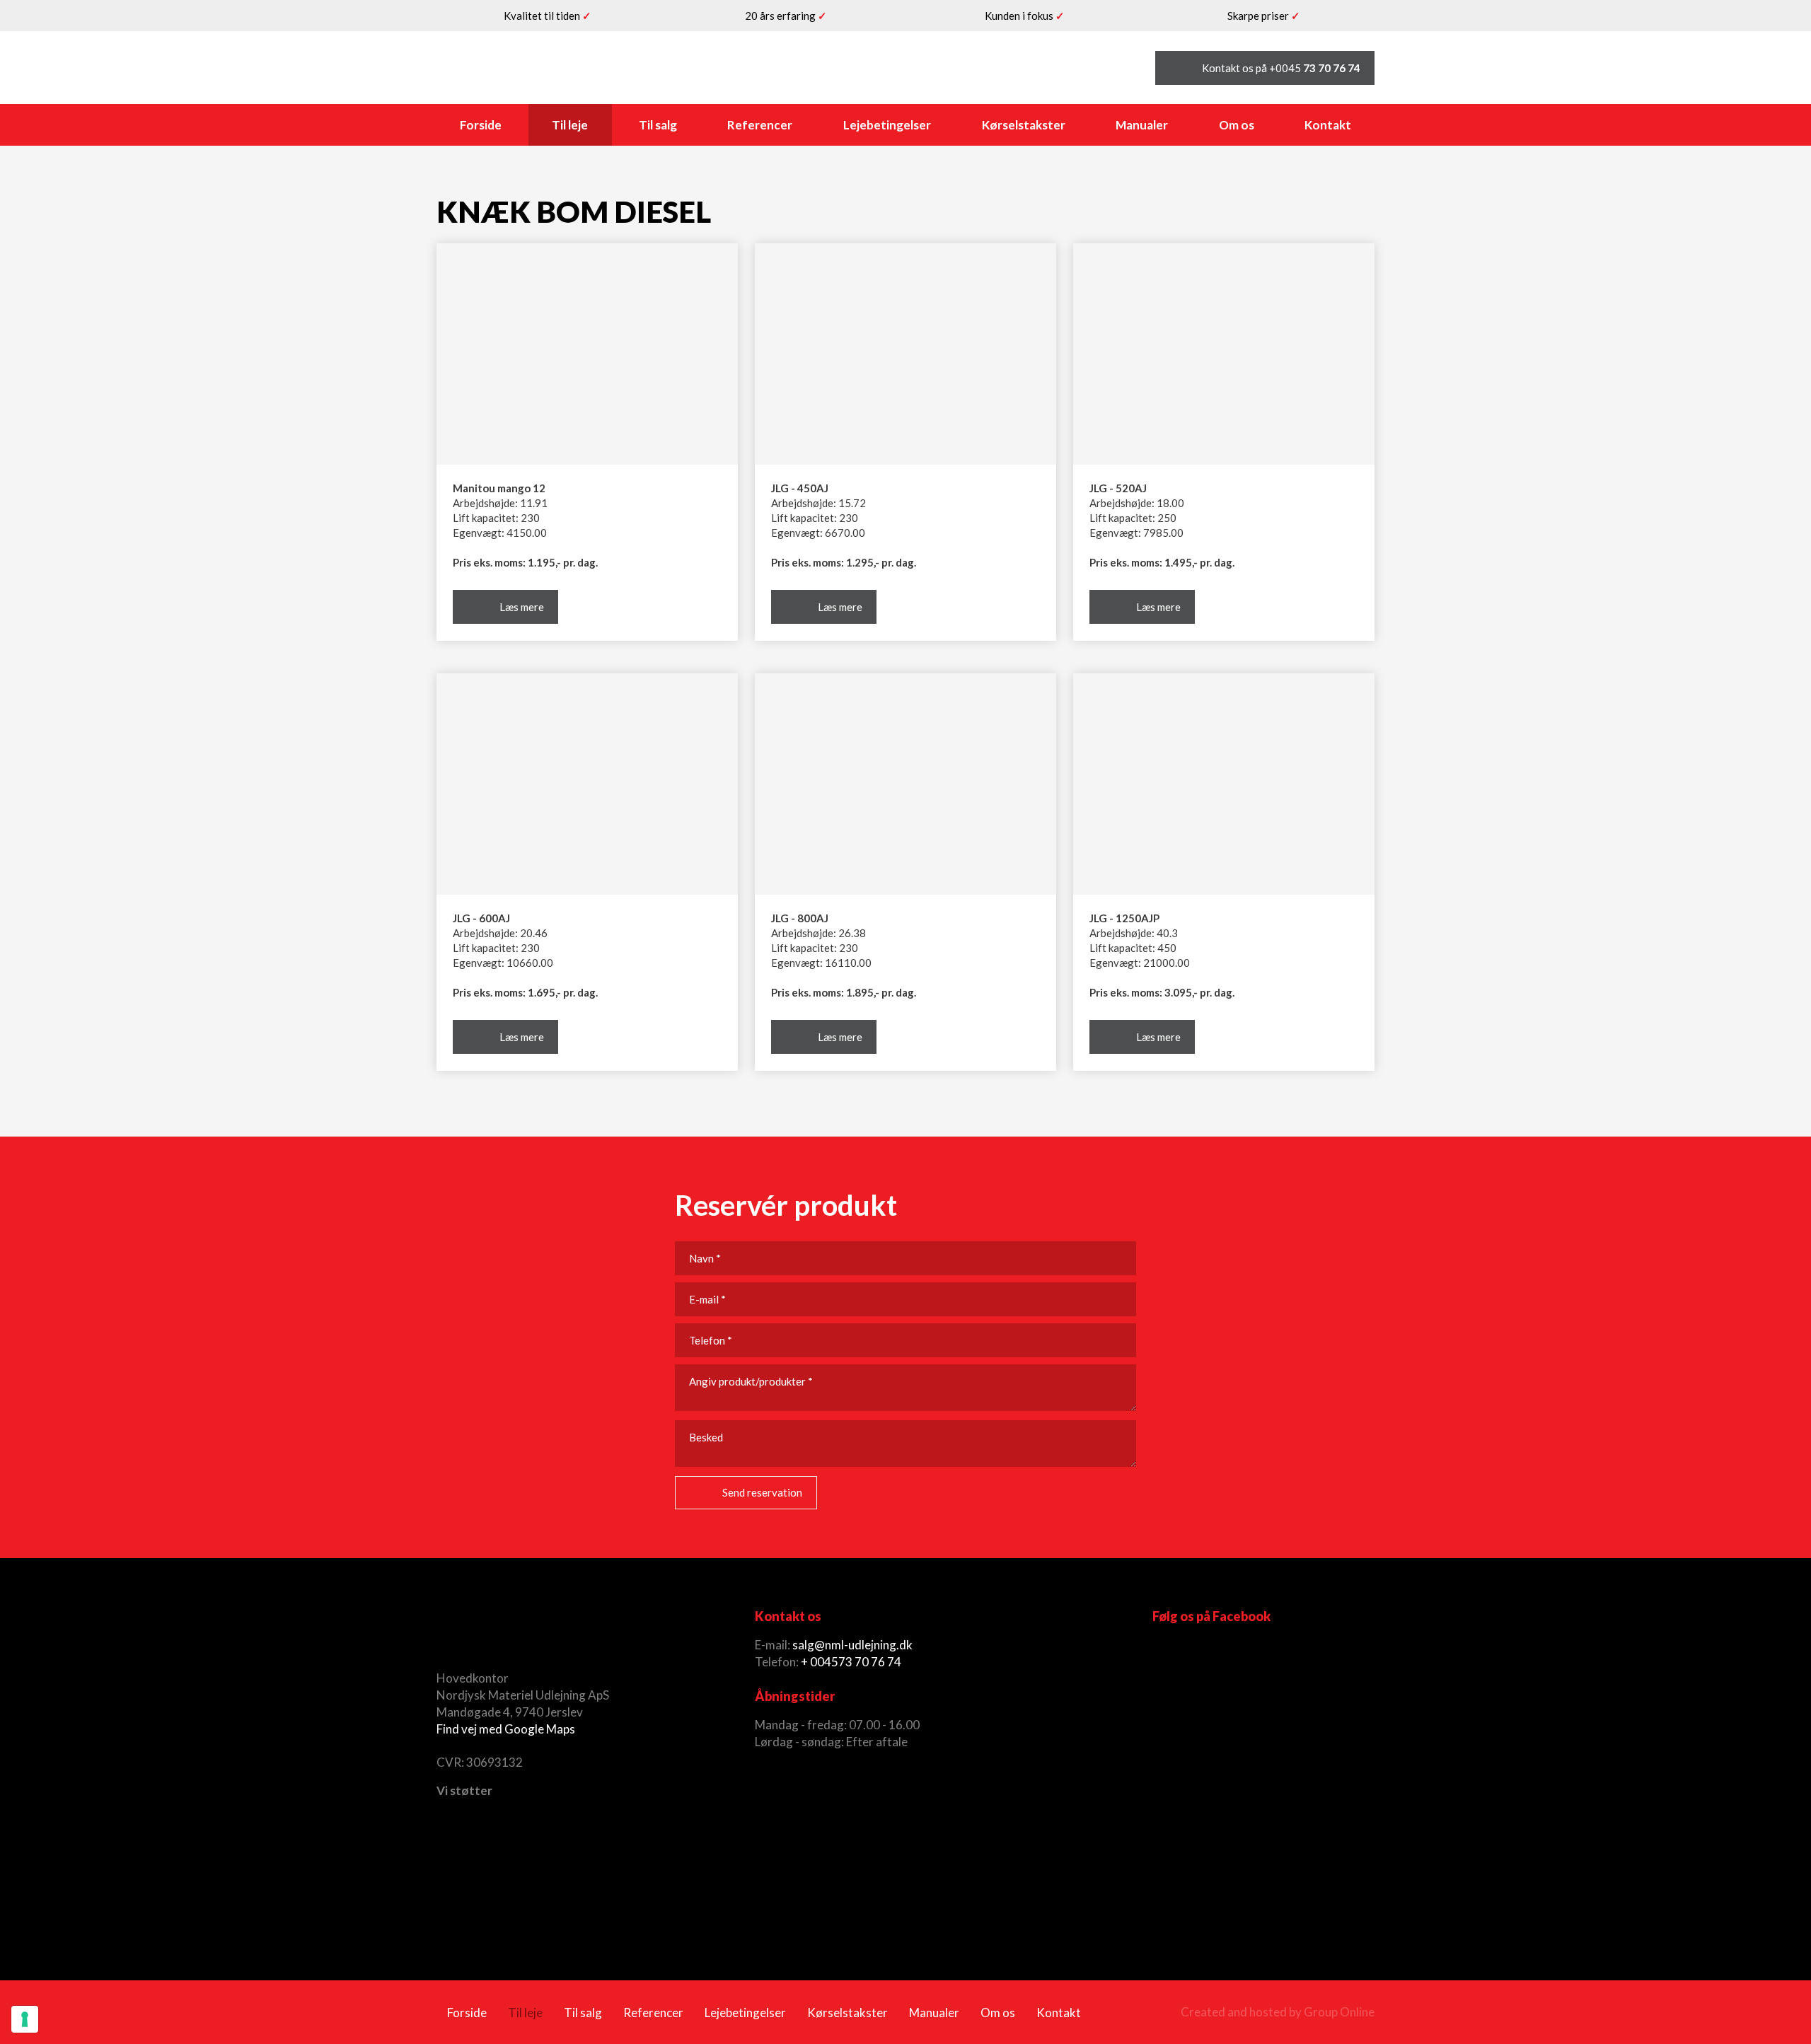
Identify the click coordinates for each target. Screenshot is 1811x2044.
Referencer (760, 125)
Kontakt (1328, 125)
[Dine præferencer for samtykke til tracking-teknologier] (25, 2019)
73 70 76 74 (870, 1662)
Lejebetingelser (887, 125)
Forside (481, 125)
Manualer (1142, 125)
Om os (1237, 125)
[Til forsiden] (548, 68)
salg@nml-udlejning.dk (852, 1645)
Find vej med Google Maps (506, 1729)
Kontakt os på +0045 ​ (1281, 68)
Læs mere (522, 607)
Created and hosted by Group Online (1278, 2012)
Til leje (570, 125)
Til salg (658, 125)
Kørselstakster (1024, 125)
